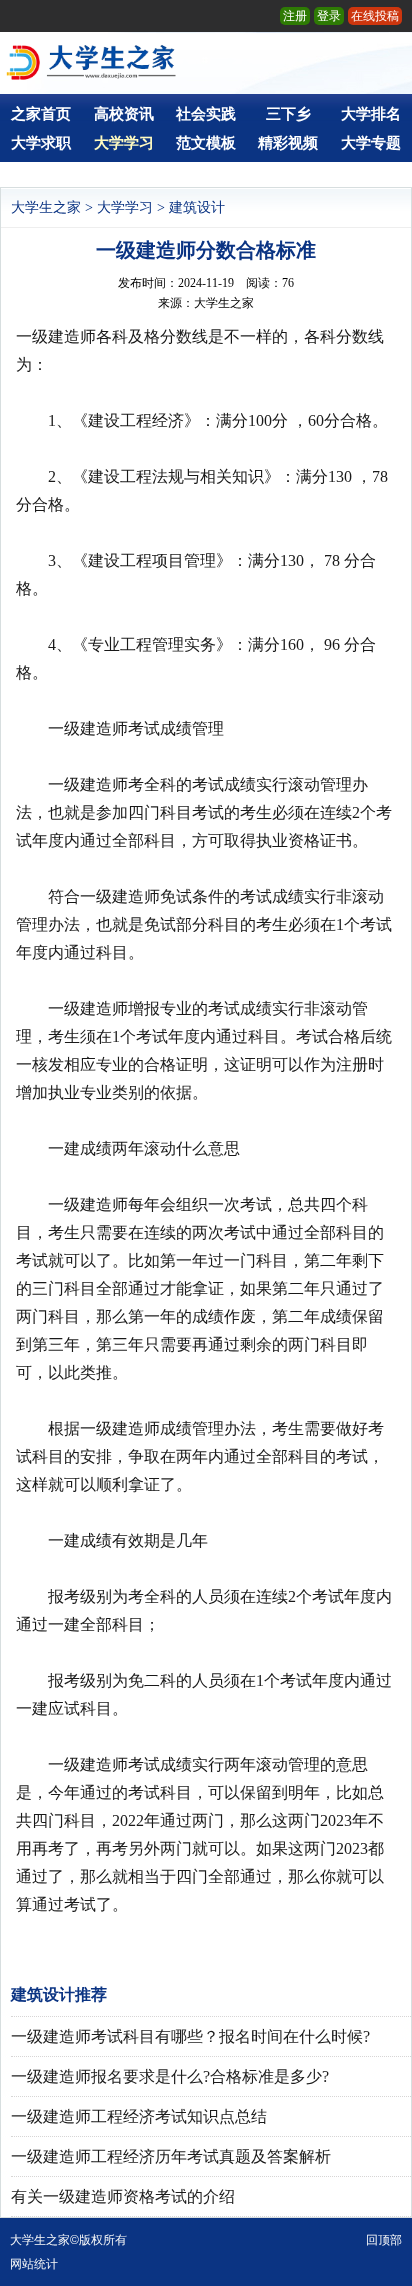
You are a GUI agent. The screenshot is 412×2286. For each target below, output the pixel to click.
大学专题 (371, 143)
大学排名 (371, 114)
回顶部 (384, 2240)
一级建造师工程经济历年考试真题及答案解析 (171, 2156)
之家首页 (41, 114)
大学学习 (124, 143)
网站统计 (34, 2264)
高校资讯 (124, 114)
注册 (295, 16)
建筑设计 (197, 207)
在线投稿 (375, 16)
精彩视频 (288, 143)
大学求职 (41, 143)
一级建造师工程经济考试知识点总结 (139, 2116)
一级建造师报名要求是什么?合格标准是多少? (170, 2076)
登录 (329, 16)
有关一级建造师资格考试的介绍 (123, 2196)
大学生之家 (46, 207)
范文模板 (206, 143)
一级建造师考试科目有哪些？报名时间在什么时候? (190, 2036)
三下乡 (288, 114)
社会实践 (206, 114)
